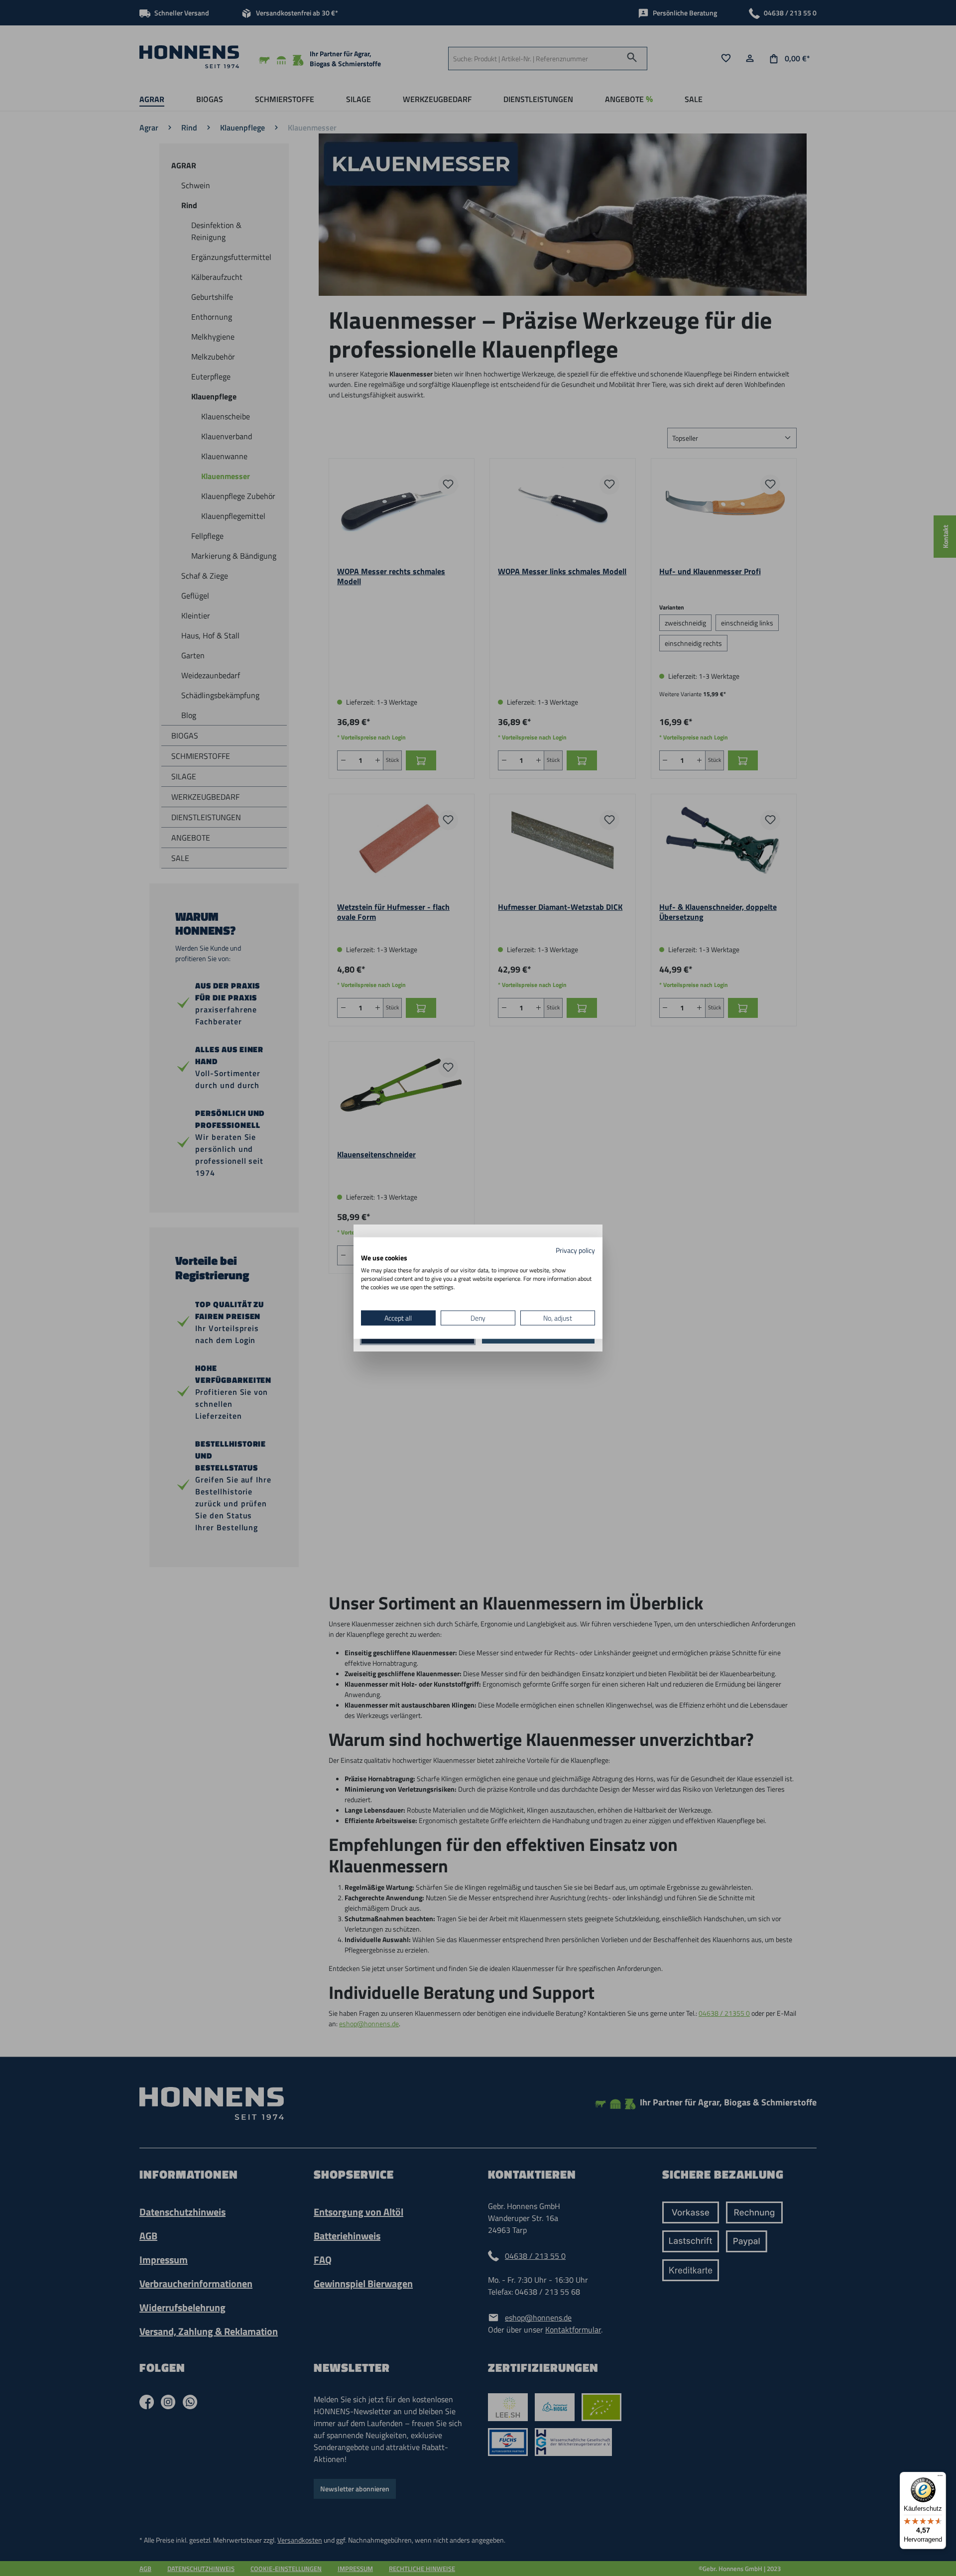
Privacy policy (575, 1250)
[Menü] (940, 2478)
